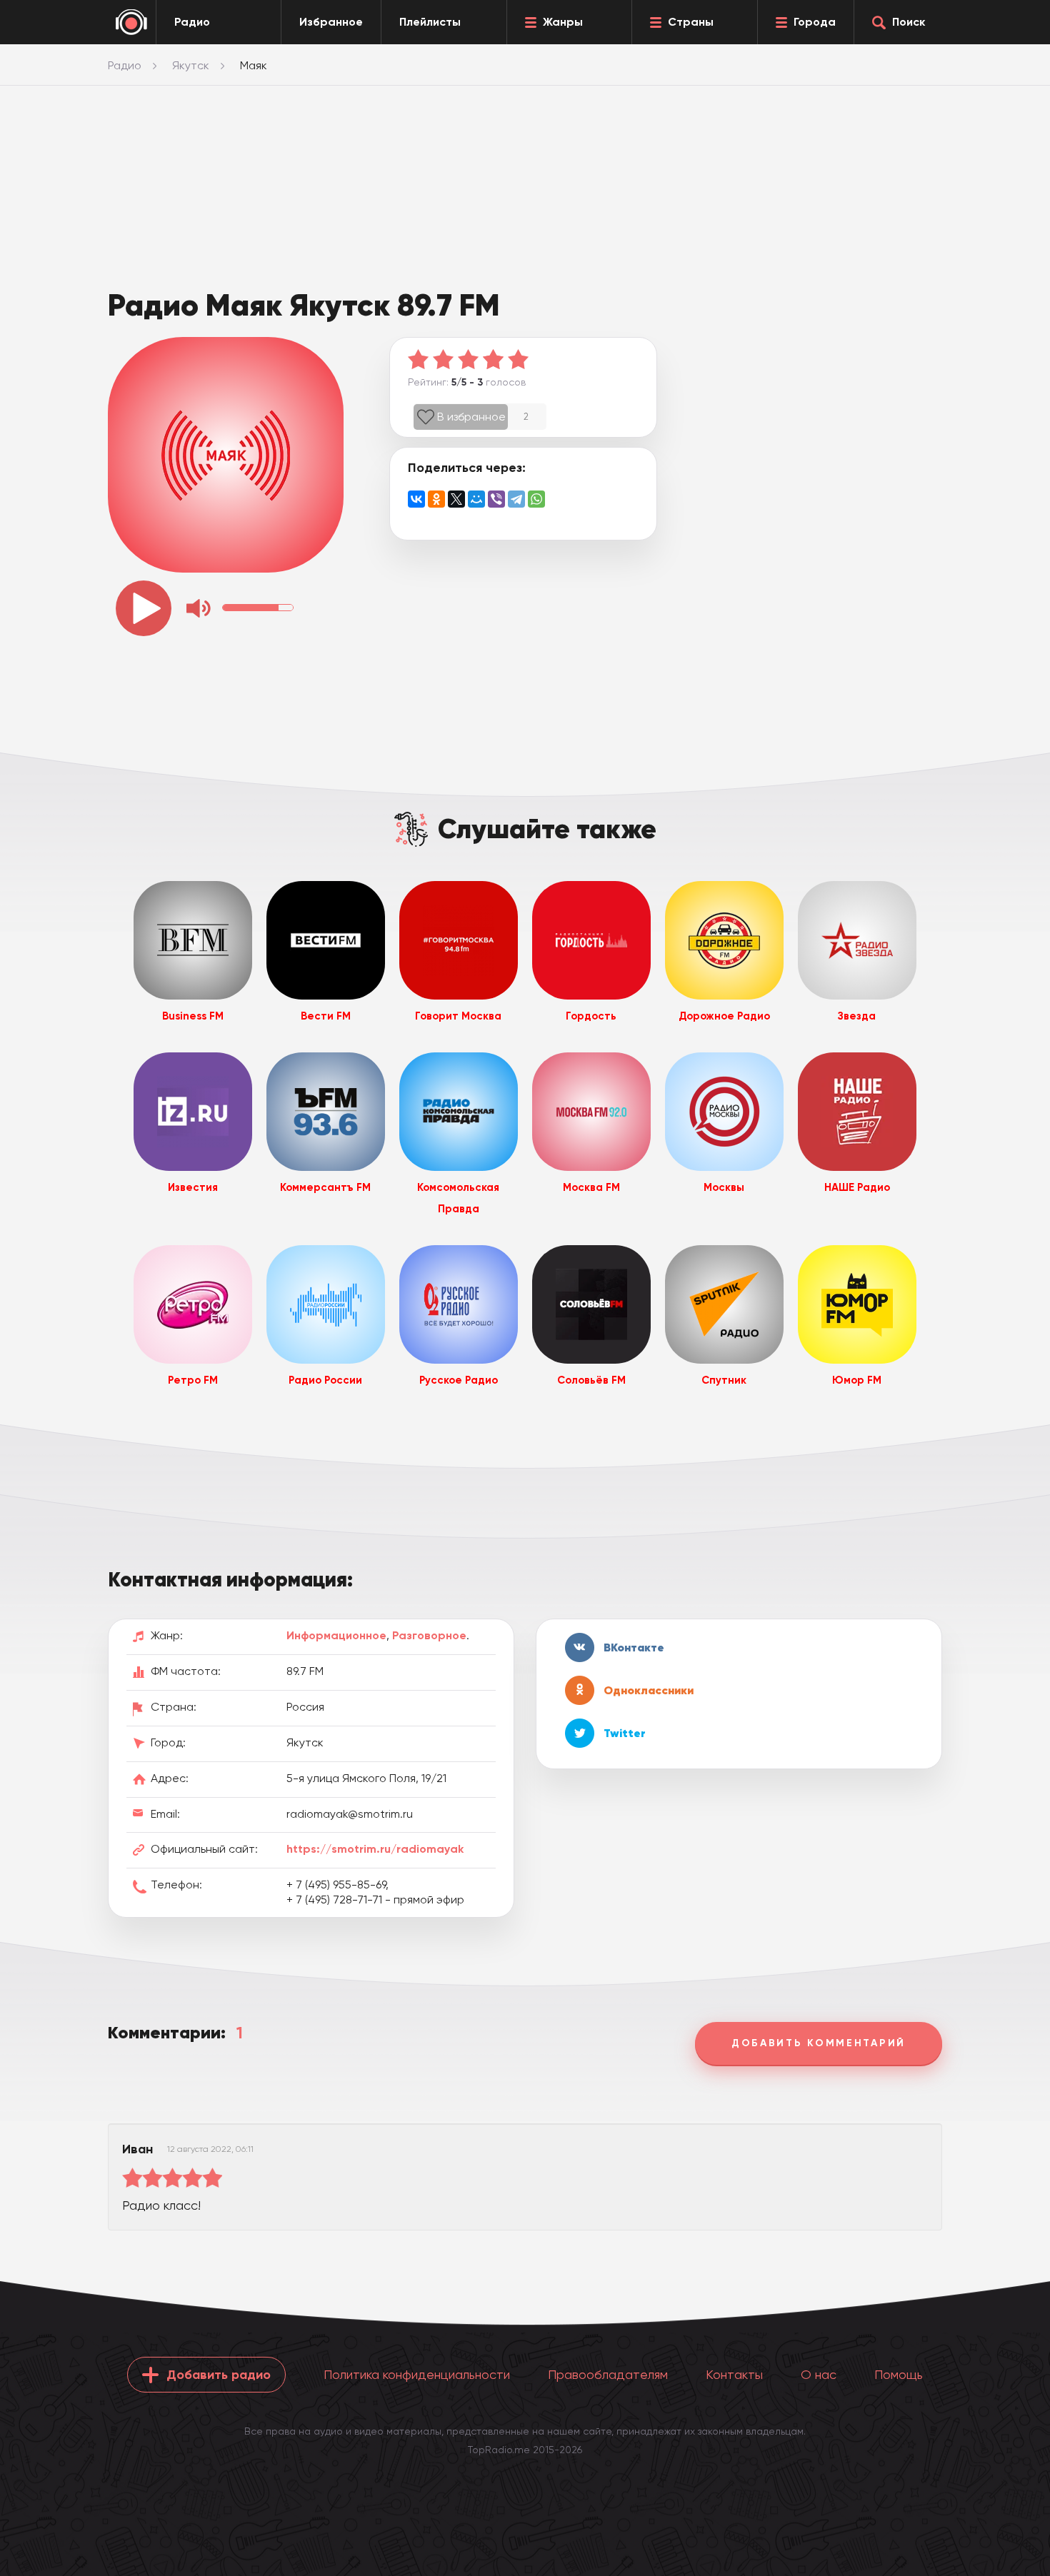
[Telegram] (516, 499)
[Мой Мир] (476, 499)
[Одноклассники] (436, 499)
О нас (819, 2374)
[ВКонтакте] (416, 499)
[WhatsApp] (536, 499)
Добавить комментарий (819, 2043)
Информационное (336, 1635)
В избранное (471, 417)
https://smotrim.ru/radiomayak (375, 1849)
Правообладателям (608, 2374)
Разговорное (429, 1635)
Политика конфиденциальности (417, 2374)
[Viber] (496, 499)
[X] (456, 499)
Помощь (899, 2374)
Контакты (734, 2374)
